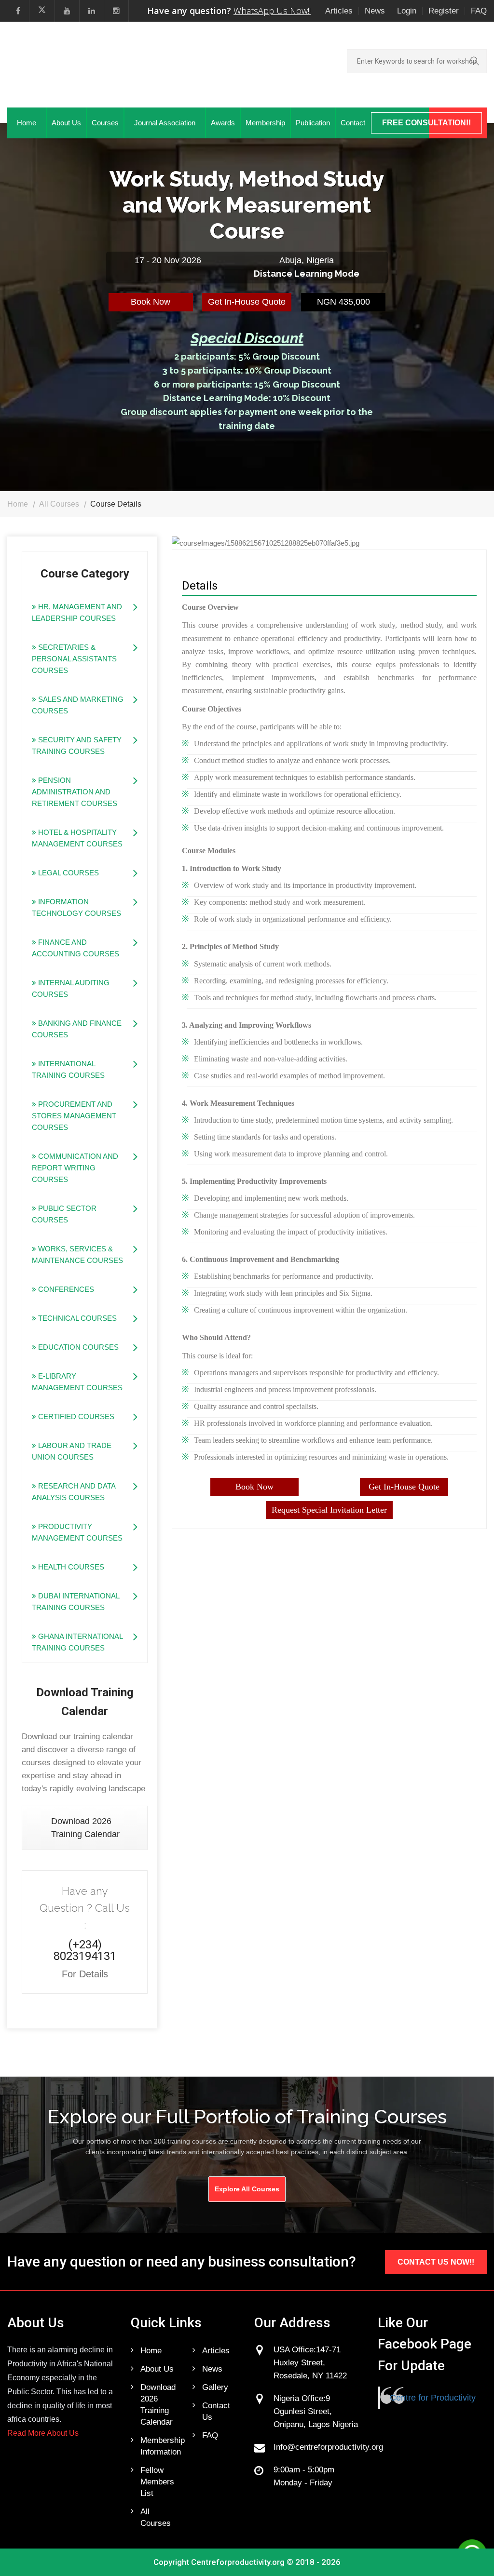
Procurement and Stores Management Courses (74, 1116)
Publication (313, 123)
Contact (353, 123)
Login (407, 11)
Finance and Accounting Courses (75, 948)
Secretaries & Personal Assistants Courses (74, 659)
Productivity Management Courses (77, 1532)
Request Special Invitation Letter (329, 1510)
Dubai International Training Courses (76, 1602)
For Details (85, 1974)
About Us (66, 123)
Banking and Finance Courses (77, 1029)
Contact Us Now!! (436, 2262)
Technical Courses (76, 1318)
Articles (339, 11)
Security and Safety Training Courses (77, 745)
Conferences (65, 1289)
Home (27, 123)
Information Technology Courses (76, 907)
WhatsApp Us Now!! (272, 11)
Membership (265, 123)
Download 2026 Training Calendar (85, 1828)
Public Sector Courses (64, 1214)
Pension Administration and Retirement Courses (75, 792)
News (375, 11)
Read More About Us (43, 2433)
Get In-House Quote (247, 302)
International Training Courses (68, 1069)
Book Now (151, 302)
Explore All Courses (247, 2189)
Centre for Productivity (433, 2398)
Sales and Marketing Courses (78, 705)
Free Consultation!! (426, 123)
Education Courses (77, 1347)
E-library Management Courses (77, 1382)
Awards (223, 123)
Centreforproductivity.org (238, 2562)
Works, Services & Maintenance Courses (77, 1254)
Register (444, 11)
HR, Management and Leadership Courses (77, 612)
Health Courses (70, 1567)
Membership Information (159, 2446)
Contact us (216, 2411)
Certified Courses (75, 1416)
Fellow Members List (157, 2482)
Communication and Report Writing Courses (75, 1168)
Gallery (215, 2387)
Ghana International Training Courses (77, 1642)
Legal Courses (68, 873)
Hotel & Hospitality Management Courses (77, 838)
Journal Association (165, 123)
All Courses (59, 504)
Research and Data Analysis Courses (74, 1492)
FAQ (479, 11)
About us (157, 2369)
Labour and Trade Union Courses (72, 1451)
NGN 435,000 (343, 302)
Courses (105, 123)
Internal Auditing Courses (71, 988)
